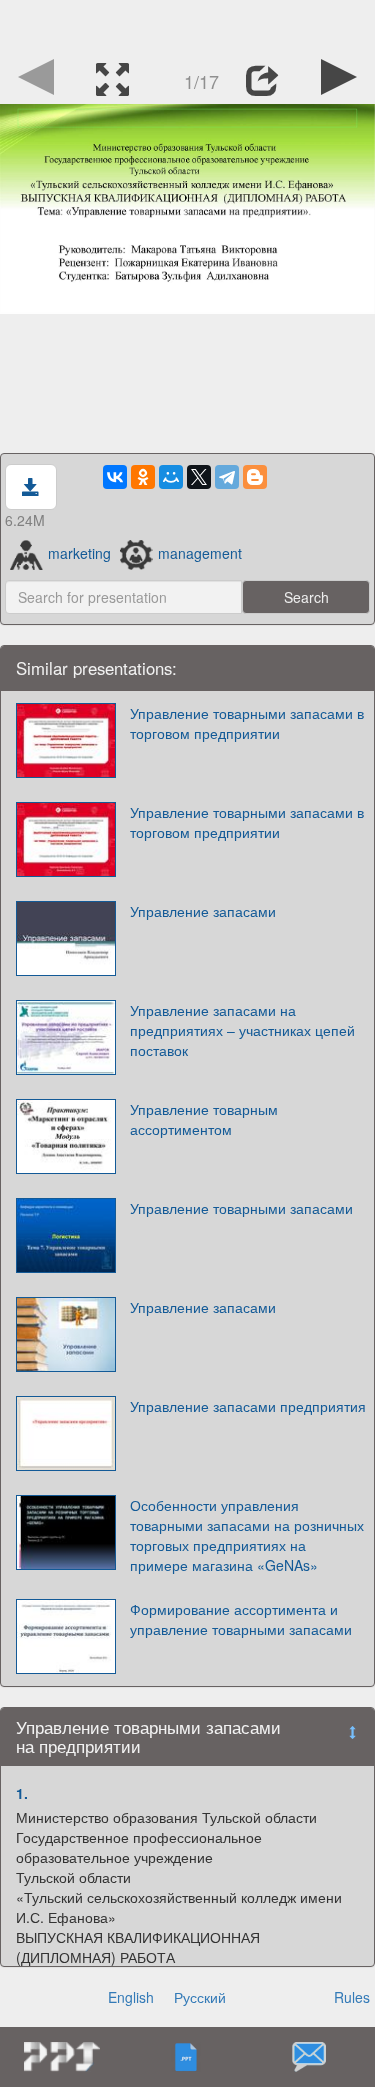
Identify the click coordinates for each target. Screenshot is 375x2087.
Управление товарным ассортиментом (204, 1119)
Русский (200, 1997)
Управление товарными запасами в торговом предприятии (247, 723)
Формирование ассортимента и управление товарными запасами (241, 1619)
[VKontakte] (115, 477)
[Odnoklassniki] (143, 477)
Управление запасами (203, 911)
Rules (352, 1997)
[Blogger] (255, 477)
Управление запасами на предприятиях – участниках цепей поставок (242, 1030)
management (200, 553)
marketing (79, 553)
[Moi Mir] (171, 477)
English (131, 1997)
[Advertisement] (188, 25)
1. (22, 1793)
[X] (199, 477)
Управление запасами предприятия (248, 1406)
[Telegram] (227, 477)
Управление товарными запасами (241, 1208)
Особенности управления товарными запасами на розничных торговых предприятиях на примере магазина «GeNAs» (247, 1535)
